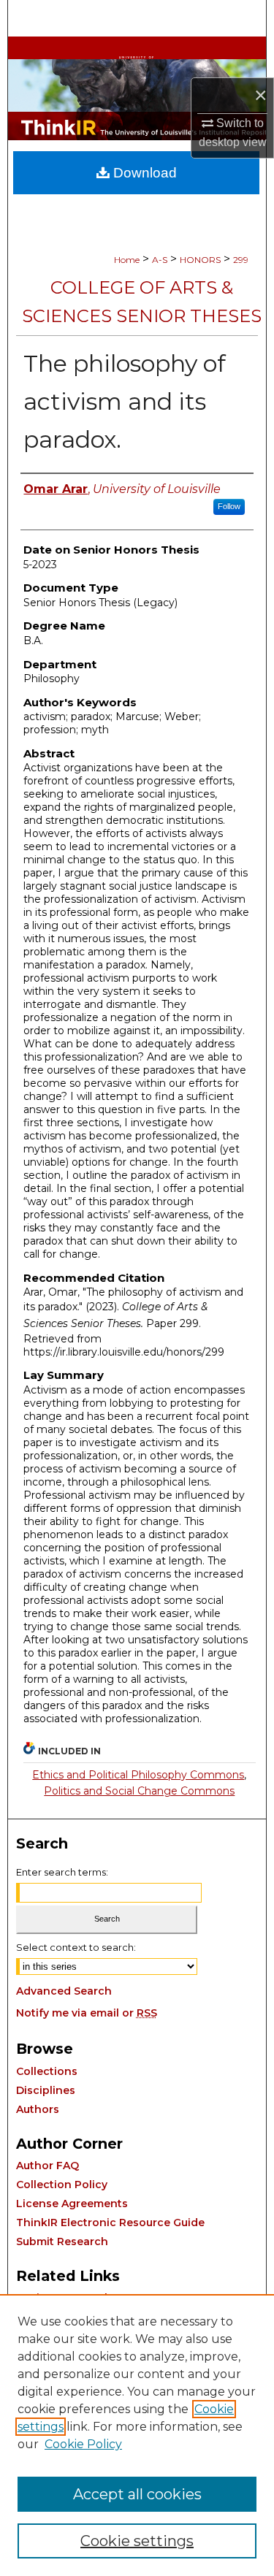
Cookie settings (137, 2541)
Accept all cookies (137, 2494)
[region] (137, 2435)
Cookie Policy (83, 2444)
